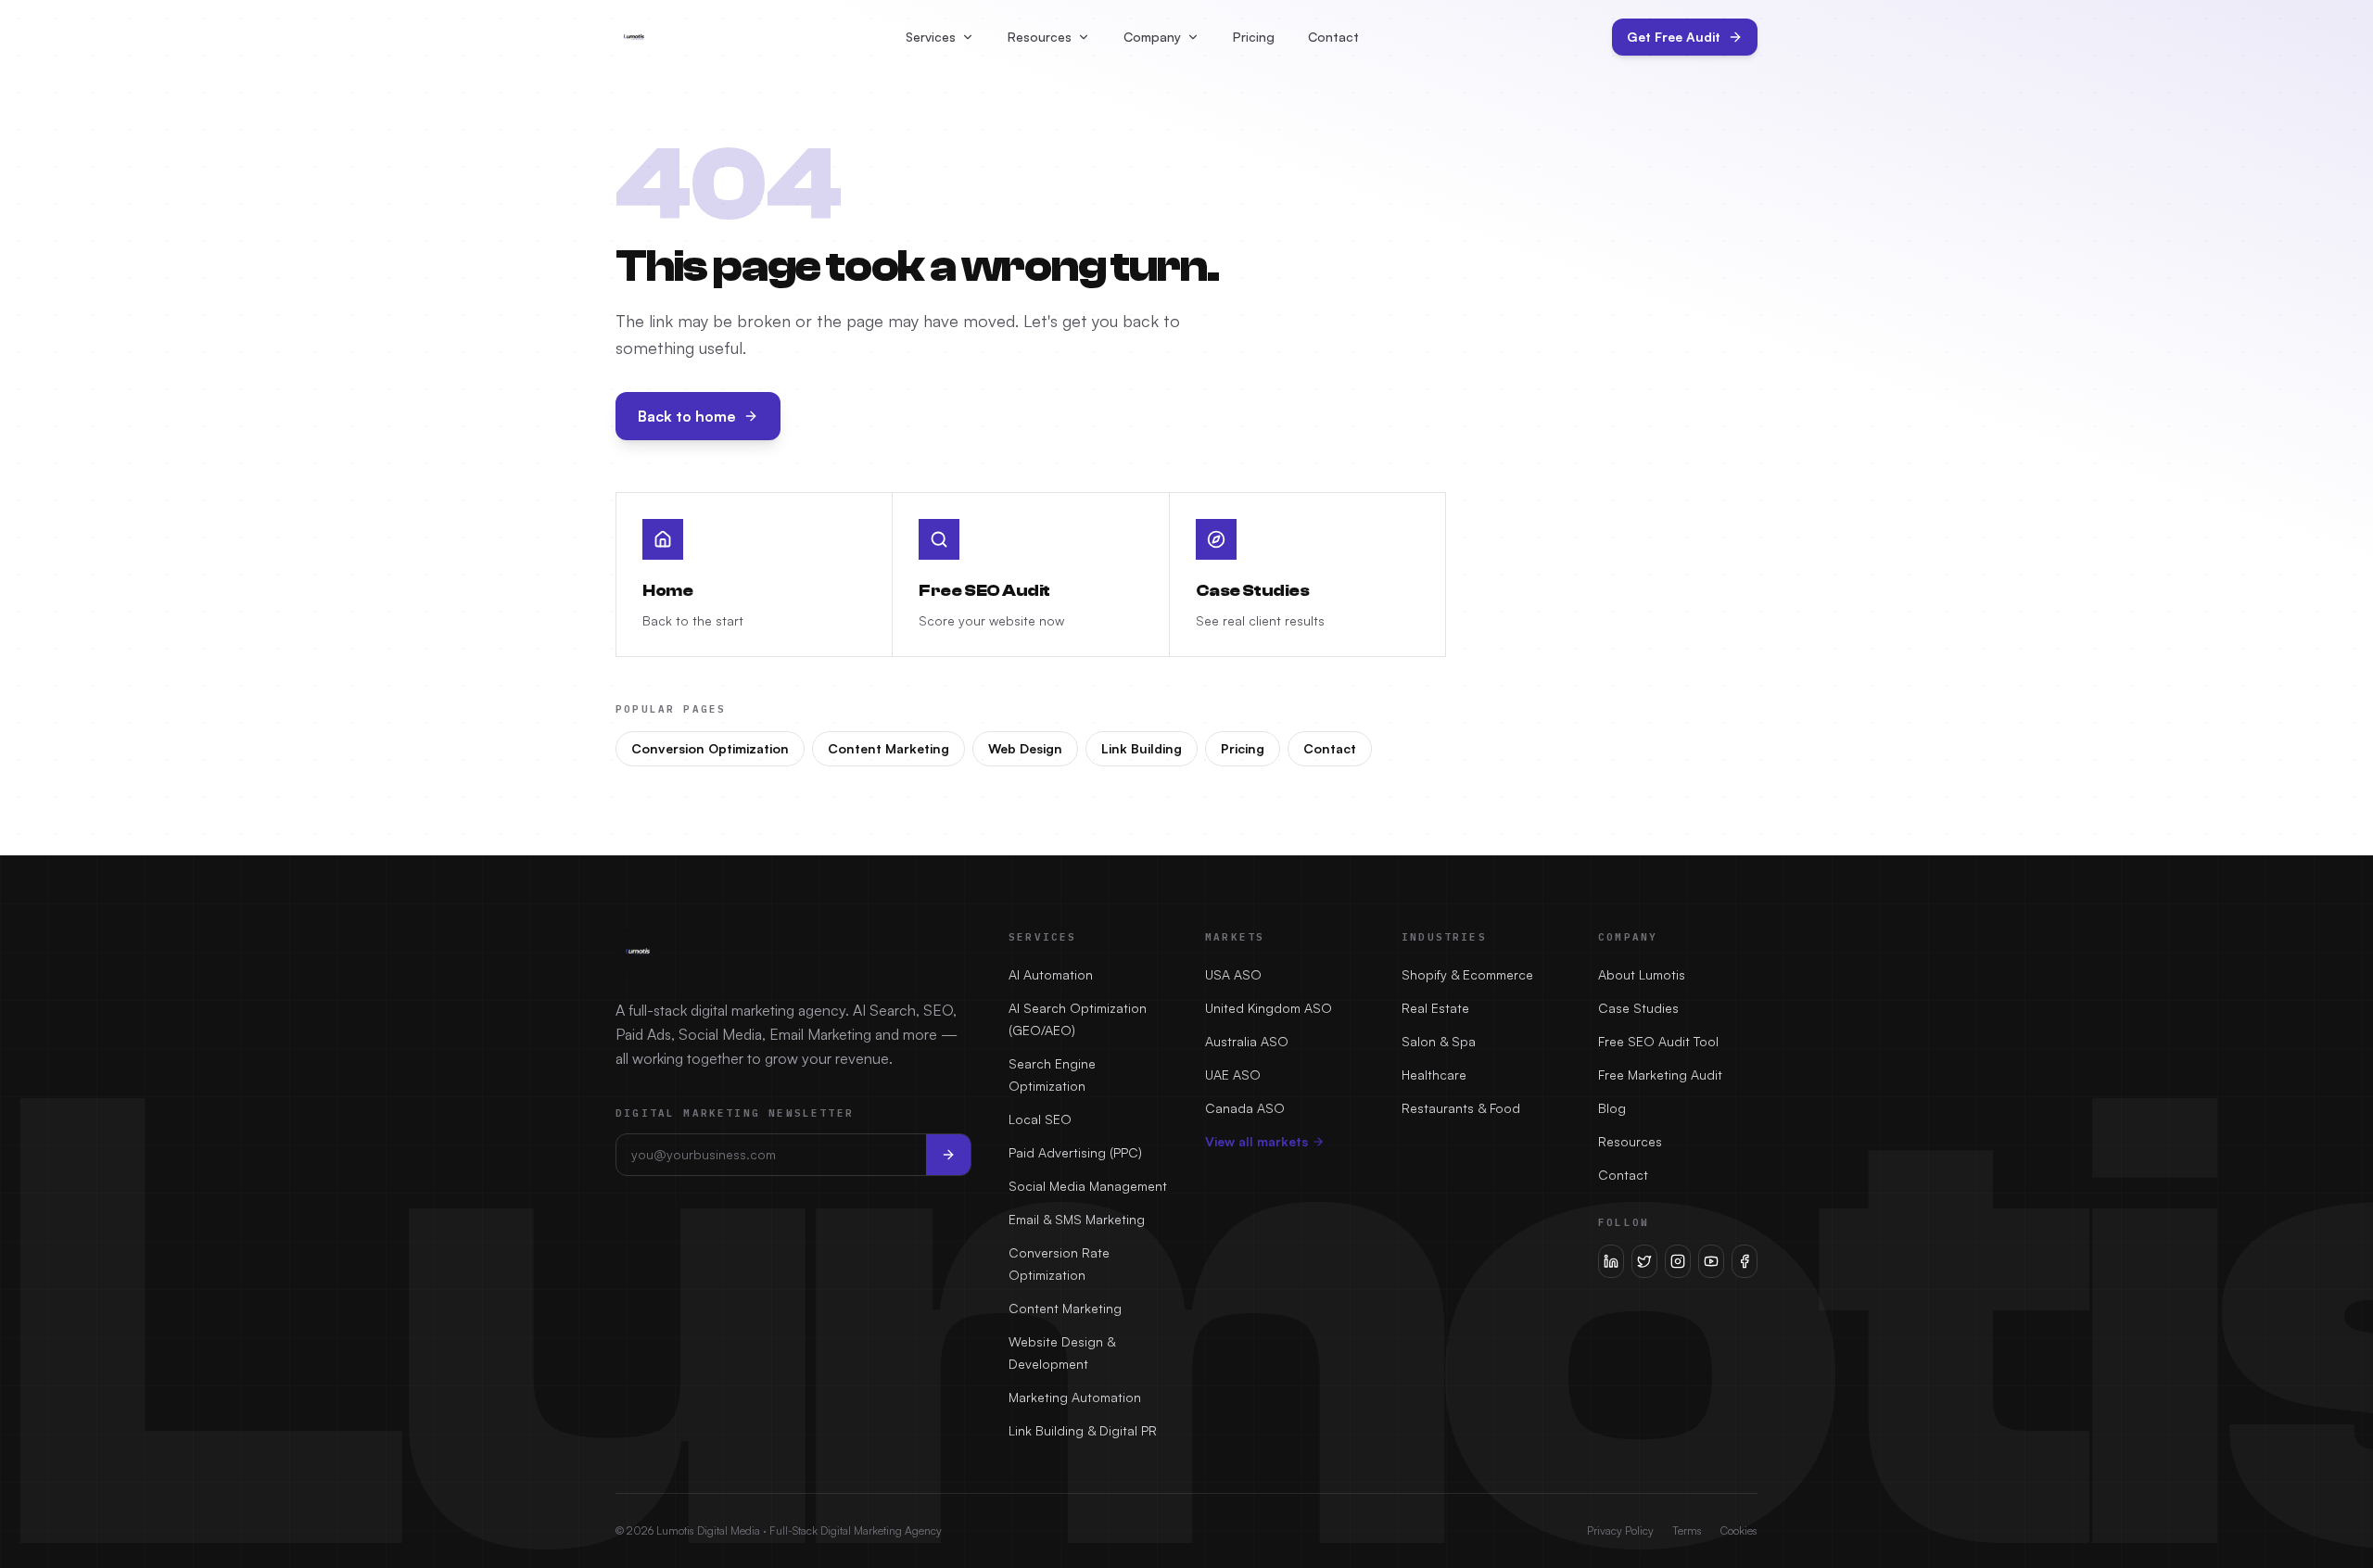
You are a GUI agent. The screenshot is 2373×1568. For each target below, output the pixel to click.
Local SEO (1040, 1119)
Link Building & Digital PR (1083, 1430)
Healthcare (1434, 1075)
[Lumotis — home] (634, 37)
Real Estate (1435, 1008)
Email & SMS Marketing (1077, 1219)
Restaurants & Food (1461, 1108)
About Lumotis (1642, 974)
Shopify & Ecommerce (1467, 974)
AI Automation (1051, 974)
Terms (1687, 1530)
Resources (1040, 37)
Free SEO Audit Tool (1658, 1041)
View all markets (1256, 1141)
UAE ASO (1233, 1075)
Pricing (1254, 37)
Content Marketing (888, 748)
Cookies (1739, 1530)
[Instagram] (1678, 1261)
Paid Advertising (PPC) (1075, 1152)
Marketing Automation (1075, 1397)
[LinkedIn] (1611, 1261)
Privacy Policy (1620, 1530)
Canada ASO (1245, 1108)
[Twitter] (1644, 1261)
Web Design (1025, 748)
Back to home (687, 416)
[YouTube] (1711, 1261)
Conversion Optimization (710, 748)
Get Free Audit (1674, 37)
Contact (1333, 37)
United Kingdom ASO (1269, 1008)
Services (931, 37)
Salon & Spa (1439, 1041)
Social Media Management (1088, 1186)
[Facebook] (1745, 1261)
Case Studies (1638, 1008)
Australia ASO (1247, 1041)
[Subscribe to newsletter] (948, 1155)
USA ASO (1233, 974)
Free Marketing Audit (1660, 1075)
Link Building (1142, 748)
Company (1152, 37)
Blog (1612, 1108)
